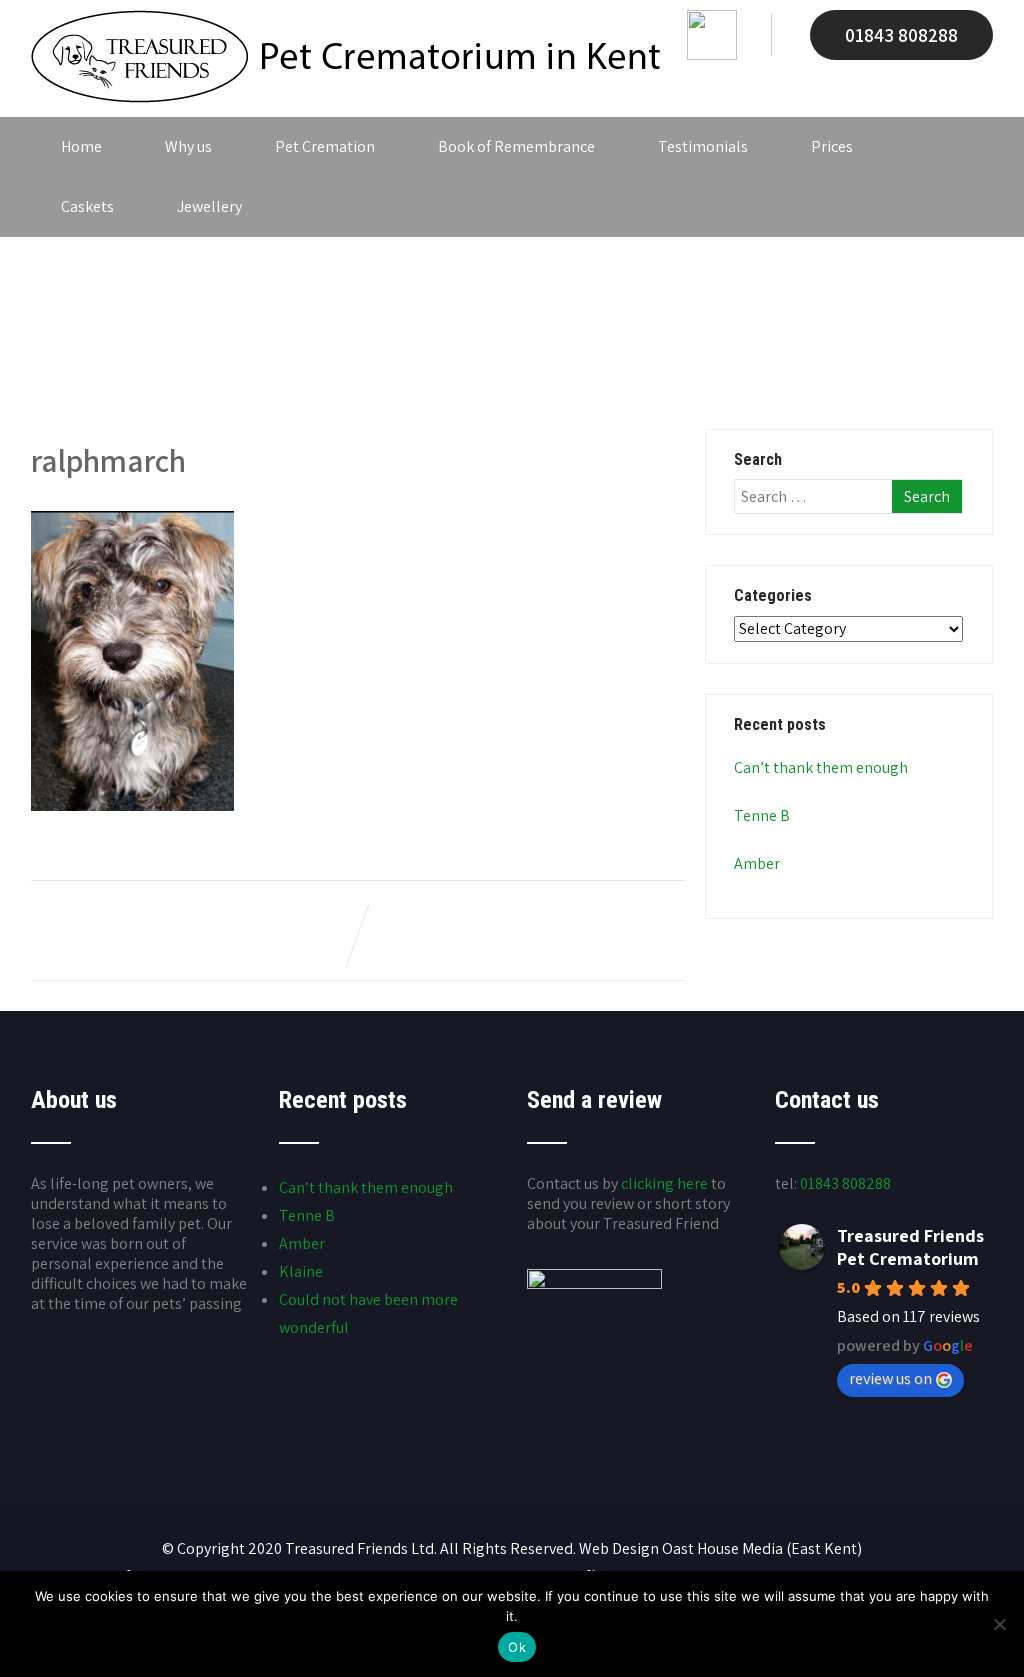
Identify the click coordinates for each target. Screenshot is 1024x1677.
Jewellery (209, 206)
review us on (890, 1378)
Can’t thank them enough (821, 767)
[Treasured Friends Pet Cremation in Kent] (345, 97)
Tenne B (762, 815)
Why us (188, 146)
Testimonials (703, 146)
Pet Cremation (325, 146)
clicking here (664, 1183)
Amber (757, 863)
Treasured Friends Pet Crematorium (910, 1247)
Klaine (301, 1271)
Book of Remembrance (516, 146)
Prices (832, 146)
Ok (517, 1647)
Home (81, 146)
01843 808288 (901, 35)
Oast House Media (722, 1548)
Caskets (87, 206)
